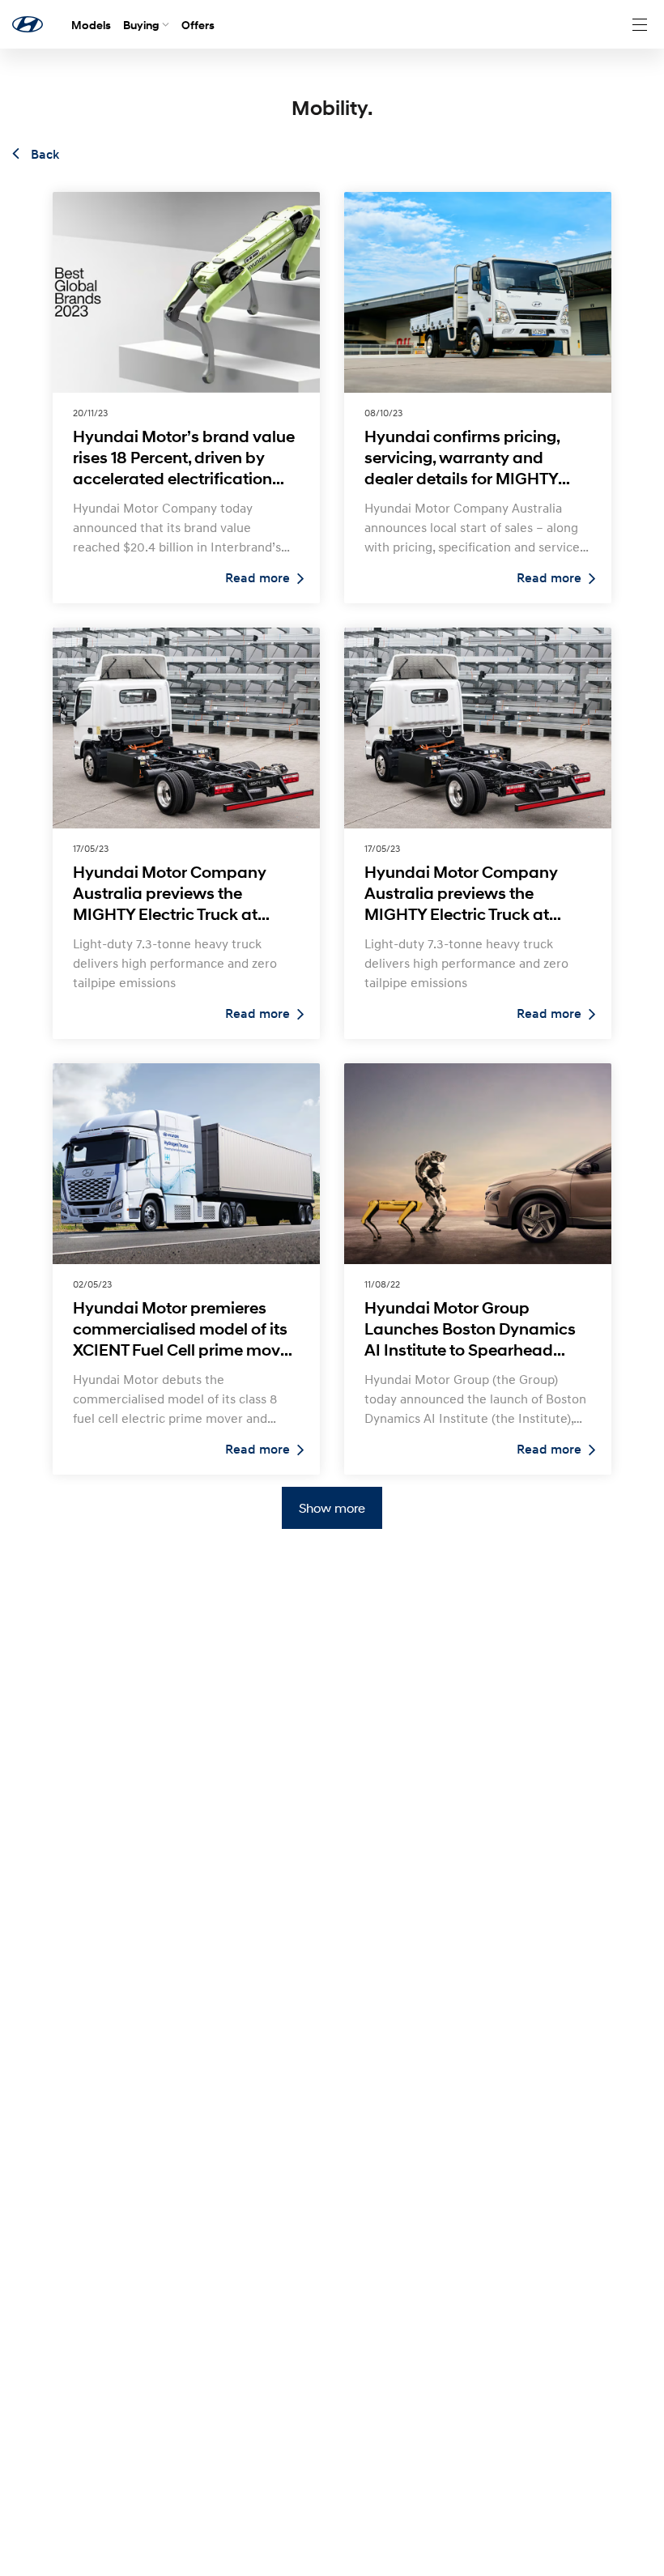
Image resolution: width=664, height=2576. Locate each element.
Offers (198, 25)
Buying (141, 25)
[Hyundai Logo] (28, 24)
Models (91, 25)
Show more (332, 1507)
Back (43, 155)
